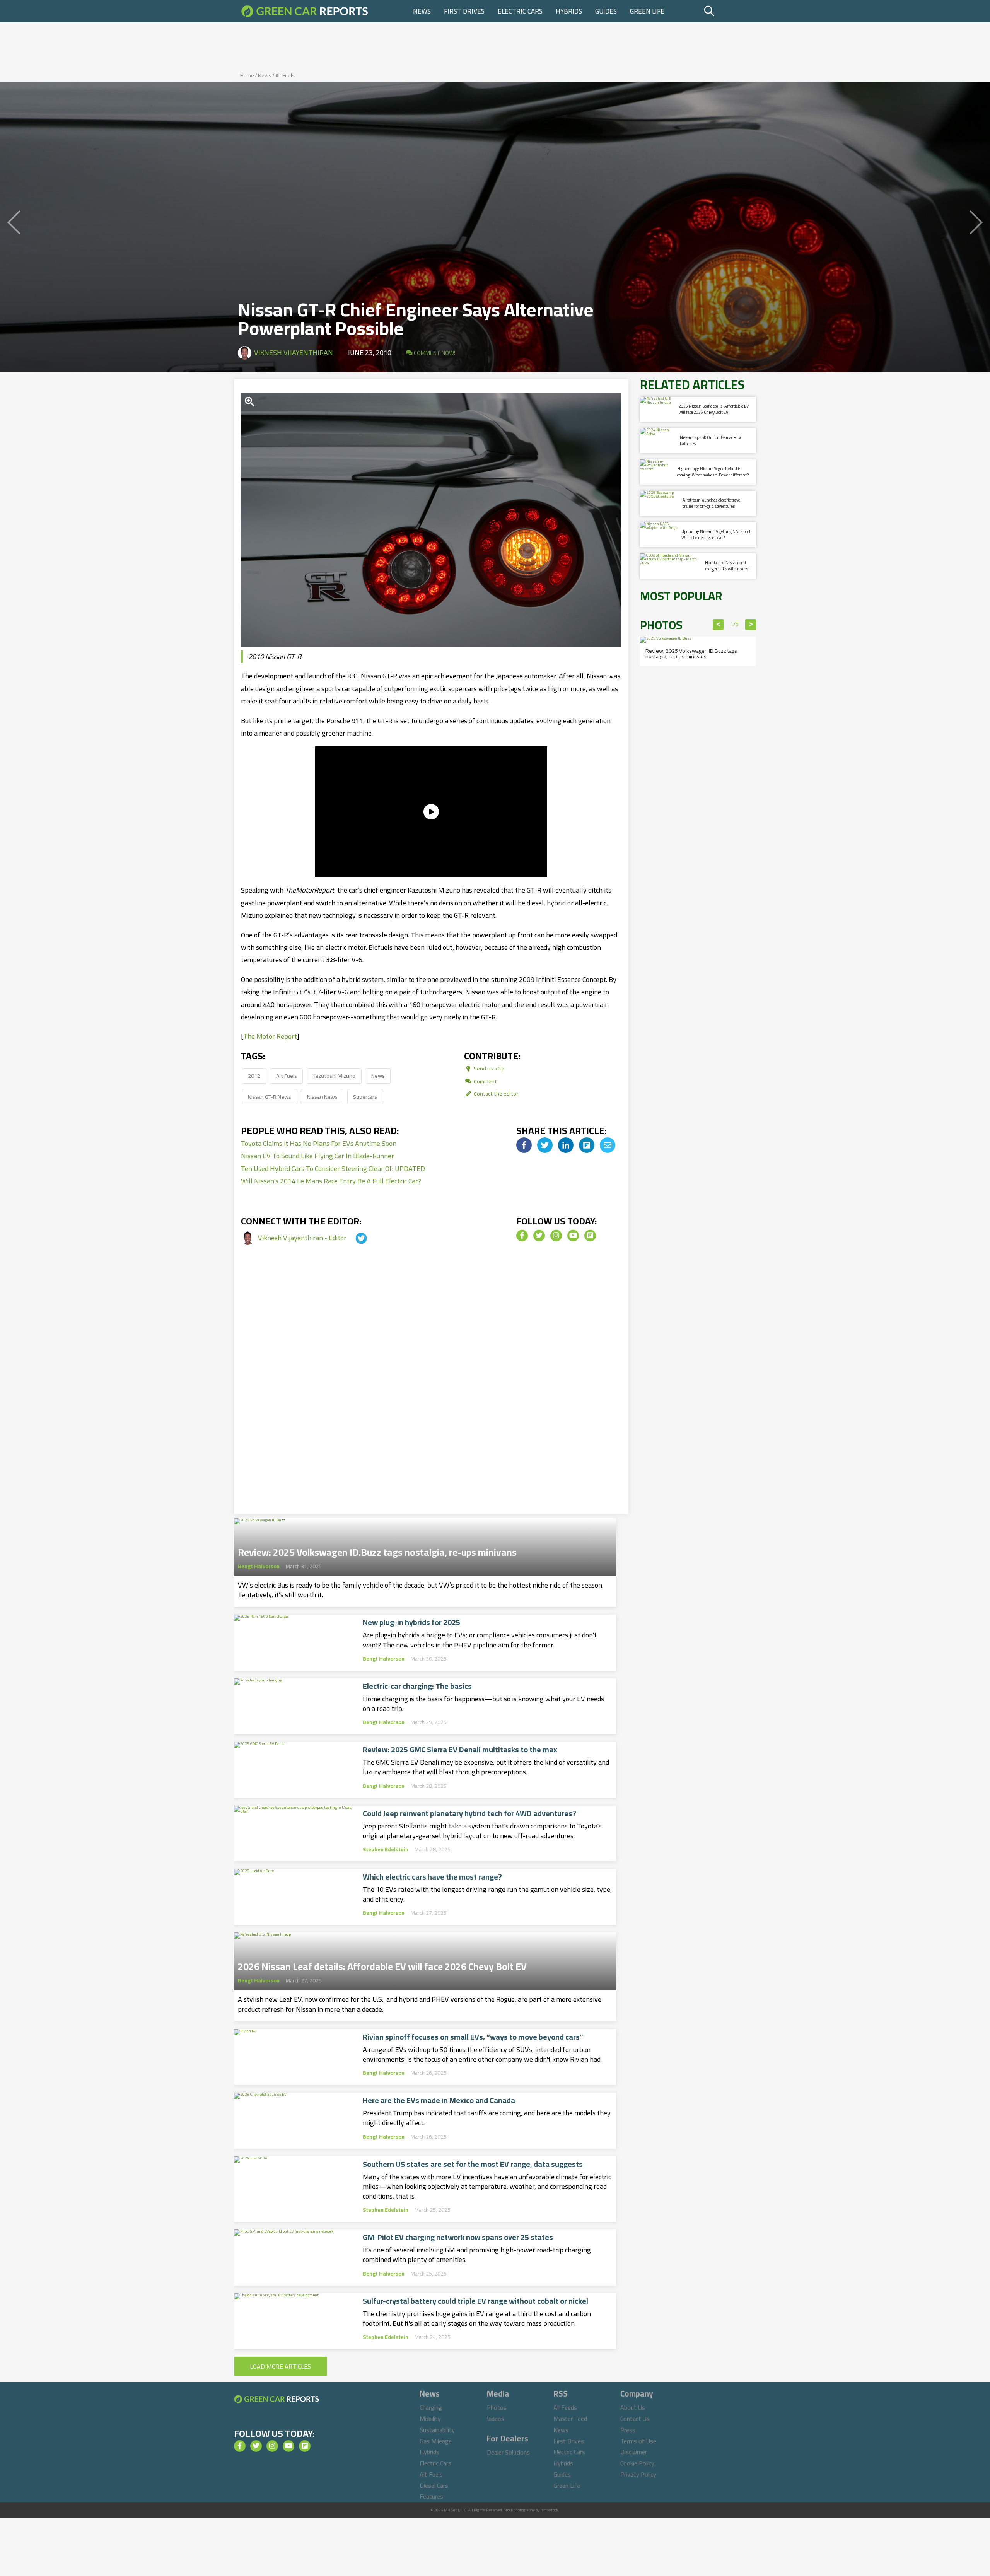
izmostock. (550, 2510)
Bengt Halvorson (259, 1566)
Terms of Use (638, 2441)
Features (431, 2496)
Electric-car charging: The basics (417, 1686)
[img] (524, 1145)
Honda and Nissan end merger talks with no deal (727, 566)
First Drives (464, 11)
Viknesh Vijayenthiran (294, 353)
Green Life (647, 11)
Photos (497, 2407)
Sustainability (437, 2430)
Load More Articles (280, 2366)
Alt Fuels (285, 75)
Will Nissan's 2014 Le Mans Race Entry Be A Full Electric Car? (331, 1181)
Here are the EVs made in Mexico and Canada (439, 2100)
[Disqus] (431, 1388)
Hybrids (569, 11)
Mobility (430, 2419)
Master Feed (570, 2419)
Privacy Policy (638, 2474)
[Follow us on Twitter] (539, 1236)
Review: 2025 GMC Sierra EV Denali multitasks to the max (460, 1750)
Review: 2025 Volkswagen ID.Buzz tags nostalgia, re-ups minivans (377, 1550)
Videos (496, 2419)
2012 (254, 1076)
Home (247, 75)
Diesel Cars (434, 2486)
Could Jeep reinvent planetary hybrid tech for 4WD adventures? (469, 1813)
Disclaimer (634, 2452)
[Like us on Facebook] (522, 1236)
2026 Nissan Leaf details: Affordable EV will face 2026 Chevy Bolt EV (382, 1964)
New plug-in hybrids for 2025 (411, 1622)
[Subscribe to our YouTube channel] (573, 1236)
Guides (606, 11)
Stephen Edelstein (386, 1849)
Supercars (365, 1097)
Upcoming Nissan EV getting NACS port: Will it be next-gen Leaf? (717, 534)
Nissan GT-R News (270, 1097)
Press (628, 2430)
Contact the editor (495, 1093)
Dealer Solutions (508, 2452)
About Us (633, 2407)
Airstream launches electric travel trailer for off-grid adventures (712, 503)
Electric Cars (520, 11)
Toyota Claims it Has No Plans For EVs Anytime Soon (319, 1143)
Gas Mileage (436, 2441)
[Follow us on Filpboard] (590, 1236)
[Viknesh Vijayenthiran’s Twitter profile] (354, 1238)
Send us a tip (489, 1068)
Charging (431, 2407)
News (422, 11)
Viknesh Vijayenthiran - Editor (303, 1238)
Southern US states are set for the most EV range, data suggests (473, 2164)
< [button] (718, 625)
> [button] (751, 625)
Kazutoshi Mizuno (334, 1076)
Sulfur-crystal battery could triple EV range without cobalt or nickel (475, 2301)
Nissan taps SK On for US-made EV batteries (710, 440)
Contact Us (635, 2419)
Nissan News (322, 1097)
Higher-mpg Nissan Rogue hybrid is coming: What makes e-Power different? (713, 472)
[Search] (729, 11)
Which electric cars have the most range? (432, 1877)
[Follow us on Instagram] (556, 1236)
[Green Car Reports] (305, 11)
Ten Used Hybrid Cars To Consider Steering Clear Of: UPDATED (333, 1169)
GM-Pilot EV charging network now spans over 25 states (458, 2237)
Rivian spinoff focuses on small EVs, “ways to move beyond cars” (473, 2037)
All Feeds (565, 2407)
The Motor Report (270, 1036)
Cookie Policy (637, 2463)
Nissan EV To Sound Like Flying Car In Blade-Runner (317, 1156)
